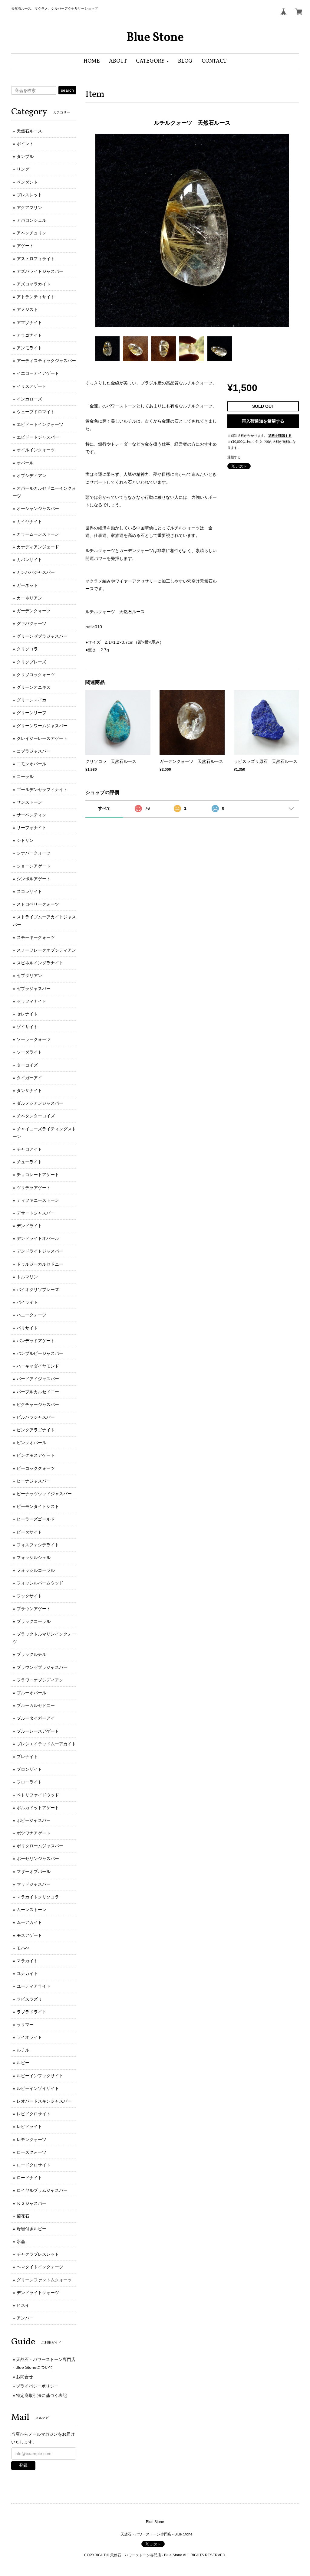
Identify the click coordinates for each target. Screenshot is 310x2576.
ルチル (23, 2050)
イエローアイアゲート (38, 373)
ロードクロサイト (34, 2165)
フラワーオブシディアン (40, 1680)
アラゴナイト (29, 335)
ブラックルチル (31, 1654)
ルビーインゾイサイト (38, 2088)
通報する (234, 457)
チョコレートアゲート (38, 1175)
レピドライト (29, 2127)
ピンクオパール (31, 1443)
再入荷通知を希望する (263, 421)
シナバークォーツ (34, 853)
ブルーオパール (31, 1693)
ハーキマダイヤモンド (38, 1366)
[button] (152, 61)
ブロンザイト (29, 1769)
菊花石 (23, 2216)
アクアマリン (29, 208)
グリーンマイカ (31, 700)
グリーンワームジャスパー (42, 726)
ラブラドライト (31, 2012)
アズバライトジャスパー (40, 271)
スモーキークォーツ (36, 937)
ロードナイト (29, 2178)
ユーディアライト (34, 1986)
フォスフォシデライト (38, 1545)
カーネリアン (29, 598)
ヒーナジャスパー (34, 1481)
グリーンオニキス (34, 687)
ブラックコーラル (34, 1621)
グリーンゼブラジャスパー (42, 636)
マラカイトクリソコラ (38, 1897)
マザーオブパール (34, 1872)
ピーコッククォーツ (36, 1468)
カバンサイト (29, 560)
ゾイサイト (27, 1027)
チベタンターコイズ (36, 1116)
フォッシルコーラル (36, 1570)
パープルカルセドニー (38, 1392)
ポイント (25, 144)
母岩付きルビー (31, 2229)
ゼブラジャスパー (34, 989)
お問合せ (25, 2377)
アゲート (25, 246)
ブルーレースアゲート (38, 1731)
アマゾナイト (29, 322)
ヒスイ (23, 2305)
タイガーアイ (29, 1078)
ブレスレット (29, 195)
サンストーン (29, 802)
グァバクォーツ (31, 623)
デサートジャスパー (36, 1213)
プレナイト (27, 1757)
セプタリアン (29, 976)
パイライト (27, 1302)
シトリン (25, 840)
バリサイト (27, 1328)
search (67, 90)
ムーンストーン (31, 1910)
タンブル (25, 156)
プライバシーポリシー (37, 2386)
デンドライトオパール (38, 1238)
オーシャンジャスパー (38, 508)
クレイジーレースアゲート (42, 738)
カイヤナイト (29, 521)
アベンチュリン (31, 233)
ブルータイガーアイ (36, 1718)
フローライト (29, 1782)
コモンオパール (31, 764)
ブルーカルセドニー (36, 1705)
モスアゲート (29, 1935)
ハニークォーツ (31, 1315)
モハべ (23, 1948)
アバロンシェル (31, 220)
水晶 (21, 2241)
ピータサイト (29, 1532)
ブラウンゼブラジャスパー (42, 1667)
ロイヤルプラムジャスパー (42, 2190)
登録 (23, 2465)
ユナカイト (27, 1973)
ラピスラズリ (29, 1999)
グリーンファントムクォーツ (44, 2280)
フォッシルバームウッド (40, 1583)
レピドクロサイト (34, 2114)
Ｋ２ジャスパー (31, 2203)
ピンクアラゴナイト (36, 1430)
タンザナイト (29, 1090)
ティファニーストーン (38, 1200)
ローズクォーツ (31, 2152)
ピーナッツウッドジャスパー (44, 1494)
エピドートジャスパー (38, 437)
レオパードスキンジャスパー (44, 2101)
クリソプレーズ (31, 662)
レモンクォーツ (31, 2140)
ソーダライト (29, 1052)
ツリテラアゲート (34, 1188)
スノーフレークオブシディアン (46, 950)
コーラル (25, 776)
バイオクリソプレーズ (38, 1290)
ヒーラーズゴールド (36, 1519)
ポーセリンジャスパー (38, 1858)
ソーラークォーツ (34, 1039)
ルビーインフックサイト (40, 2076)
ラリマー (25, 2025)
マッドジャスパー (34, 1884)
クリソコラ (27, 649)
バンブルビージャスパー (40, 1353)
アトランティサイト (36, 297)
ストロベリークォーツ (38, 904)
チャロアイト (29, 1149)
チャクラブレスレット (38, 2254)
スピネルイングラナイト (40, 963)
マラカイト (27, 1961)
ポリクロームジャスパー (40, 1846)
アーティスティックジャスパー (46, 361)
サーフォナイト (31, 828)
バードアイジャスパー (38, 1379)
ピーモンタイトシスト (38, 1506)
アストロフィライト (36, 259)
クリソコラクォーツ (36, 675)
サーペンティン (31, 815)
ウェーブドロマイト (36, 412)
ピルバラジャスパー (36, 1417)
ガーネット (27, 585)
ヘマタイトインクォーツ (40, 2267)
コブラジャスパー (34, 751)
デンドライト (29, 1226)
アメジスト (27, 309)
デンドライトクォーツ (38, 2293)
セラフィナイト (31, 1001)
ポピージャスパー (34, 1820)
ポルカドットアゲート (38, 1808)
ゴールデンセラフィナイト (42, 789)
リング (23, 169)
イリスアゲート (31, 386)
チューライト (29, 1162)
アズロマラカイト (34, 284)
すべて (104, 808)
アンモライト (29, 348)
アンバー (25, 2318)
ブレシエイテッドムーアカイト (46, 1744)
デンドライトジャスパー (40, 1251)
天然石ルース (29, 131)
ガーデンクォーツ (34, 611)
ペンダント (27, 182)
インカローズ (29, 399)
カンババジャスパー (36, 572)
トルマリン (27, 1277)
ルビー (23, 2063)
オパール (25, 463)
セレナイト (27, 1014)
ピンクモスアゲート (36, 1455)
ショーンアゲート (34, 866)
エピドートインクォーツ (40, 424)
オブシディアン (31, 476)
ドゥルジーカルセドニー (40, 1264)
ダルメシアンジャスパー (40, 1103)
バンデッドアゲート (36, 1341)
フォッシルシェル (34, 1558)
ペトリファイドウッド (38, 1795)
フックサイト (29, 1596)
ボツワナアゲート (34, 1833)
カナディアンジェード (38, 547)
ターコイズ (27, 1065)
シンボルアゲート (34, 879)
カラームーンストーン (38, 534)
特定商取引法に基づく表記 (41, 2395)
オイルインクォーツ (36, 450)
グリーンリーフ (31, 713)
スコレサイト (29, 891)
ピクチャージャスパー (38, 1404)
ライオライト (29, 2037)
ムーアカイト (29, 1922)
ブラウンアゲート (34, 1609)
